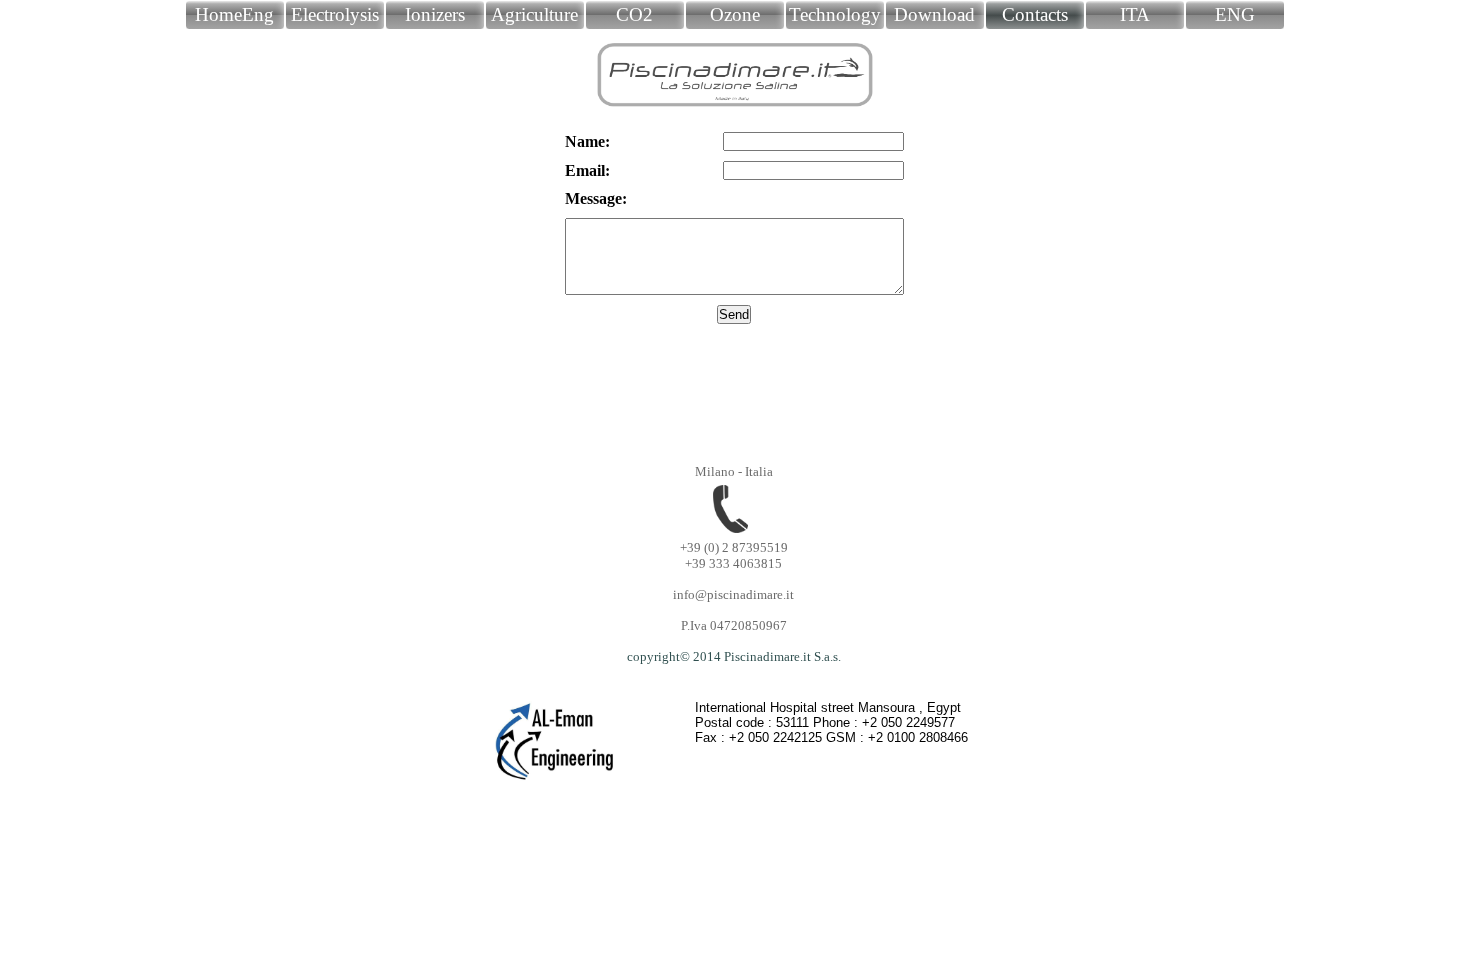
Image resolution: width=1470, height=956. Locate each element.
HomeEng (234, 14)
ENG (1235, 14)
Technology (835, 14)
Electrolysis (335, 14)
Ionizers (435, 14)
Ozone (735, 14)
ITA (1135, 14)
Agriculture (534, 14)
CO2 (634, 14)
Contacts (1035, 14)
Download (934, 14)
